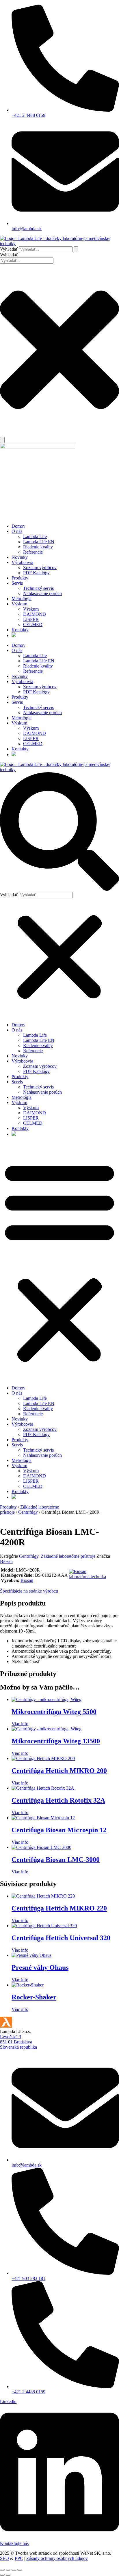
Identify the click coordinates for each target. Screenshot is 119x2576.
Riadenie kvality (38, 547)
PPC (19, 2558)
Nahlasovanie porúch (42, 593)
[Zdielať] (14, 2570)
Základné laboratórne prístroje (68, 1556)
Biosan (6, 1561)
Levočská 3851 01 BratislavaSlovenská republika (18, 2042)
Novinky (20, 557)
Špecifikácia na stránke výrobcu (29, 1591)
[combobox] (27, 261)
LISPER (31, 619)
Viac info (20, 1724)
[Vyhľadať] (76, 249)
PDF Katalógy (36, 573)
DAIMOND (35, 614)
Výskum (19, 604)
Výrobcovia (22, 562)
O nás (17, 531)
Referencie (33, 552)
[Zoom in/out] (2, 2570)
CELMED (33, 625)
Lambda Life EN (39, 542)
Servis (17, 583)
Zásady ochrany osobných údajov (57, 2558)
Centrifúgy (28, 1512)
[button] (59, 832)
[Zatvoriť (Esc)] (20, 2570)
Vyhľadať (9, 249)
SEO (4, 2558)
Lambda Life (35, 536)
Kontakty (20, 630)
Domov (18, 526)
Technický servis (38, 588)
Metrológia (22, 599)
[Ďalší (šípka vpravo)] (8, 2575)
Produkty (20, 578)
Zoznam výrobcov (40, 568)
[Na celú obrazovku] (8, 2570)
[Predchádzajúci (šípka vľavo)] (2, 2575)
